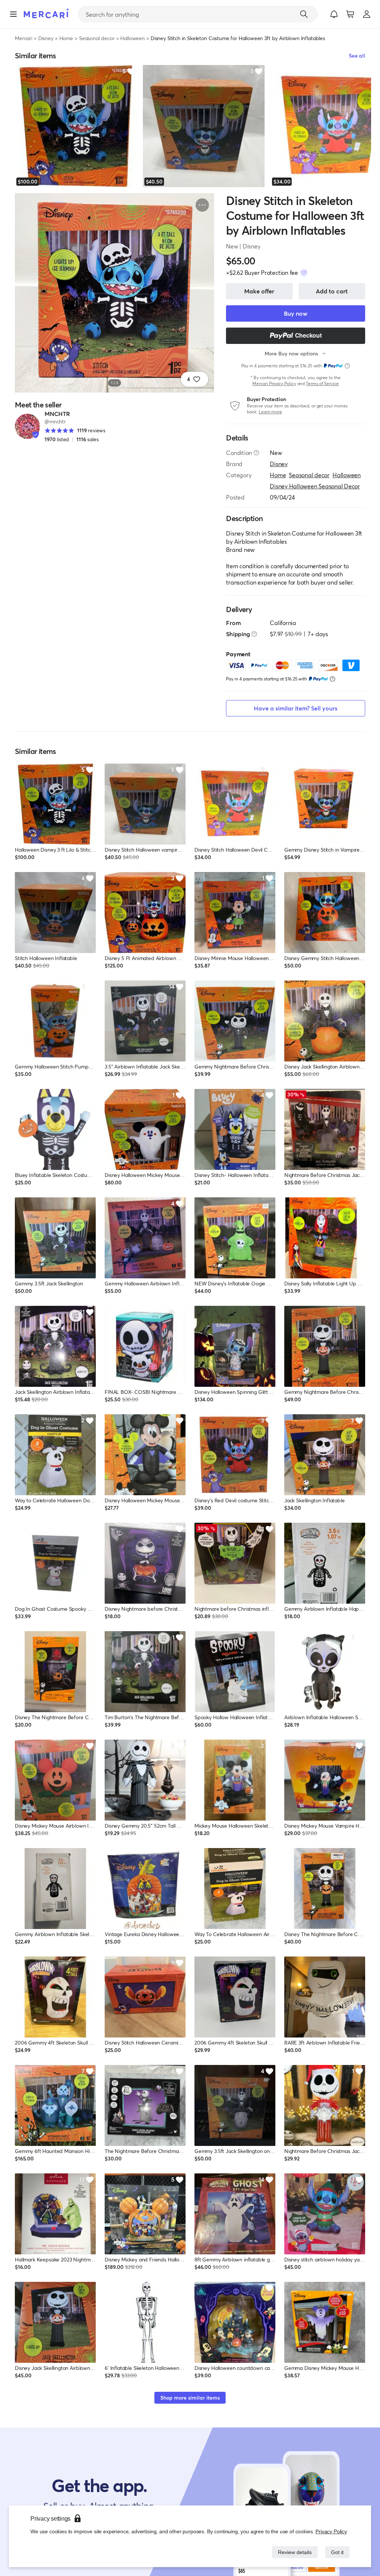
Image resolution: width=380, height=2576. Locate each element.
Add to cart (332, 291)
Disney (46, 38)
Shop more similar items (190, 2398)
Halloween (132, 38)
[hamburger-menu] (13, 14)
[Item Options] (202, 205)
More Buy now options (291, 353)
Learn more (270, 412)
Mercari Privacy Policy (274, 383)
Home (66, 38)
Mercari (24, 38)
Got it (337, 2552)
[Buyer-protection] (304, 273)
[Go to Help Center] (256, 453)
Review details (293, 2552)
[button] (334, 14)
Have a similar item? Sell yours (296, 708)
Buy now (296, 313)
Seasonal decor (97, 38)
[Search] (304, 14)
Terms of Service (322, 383)
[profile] (367, 14)
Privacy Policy (332, 2531)
